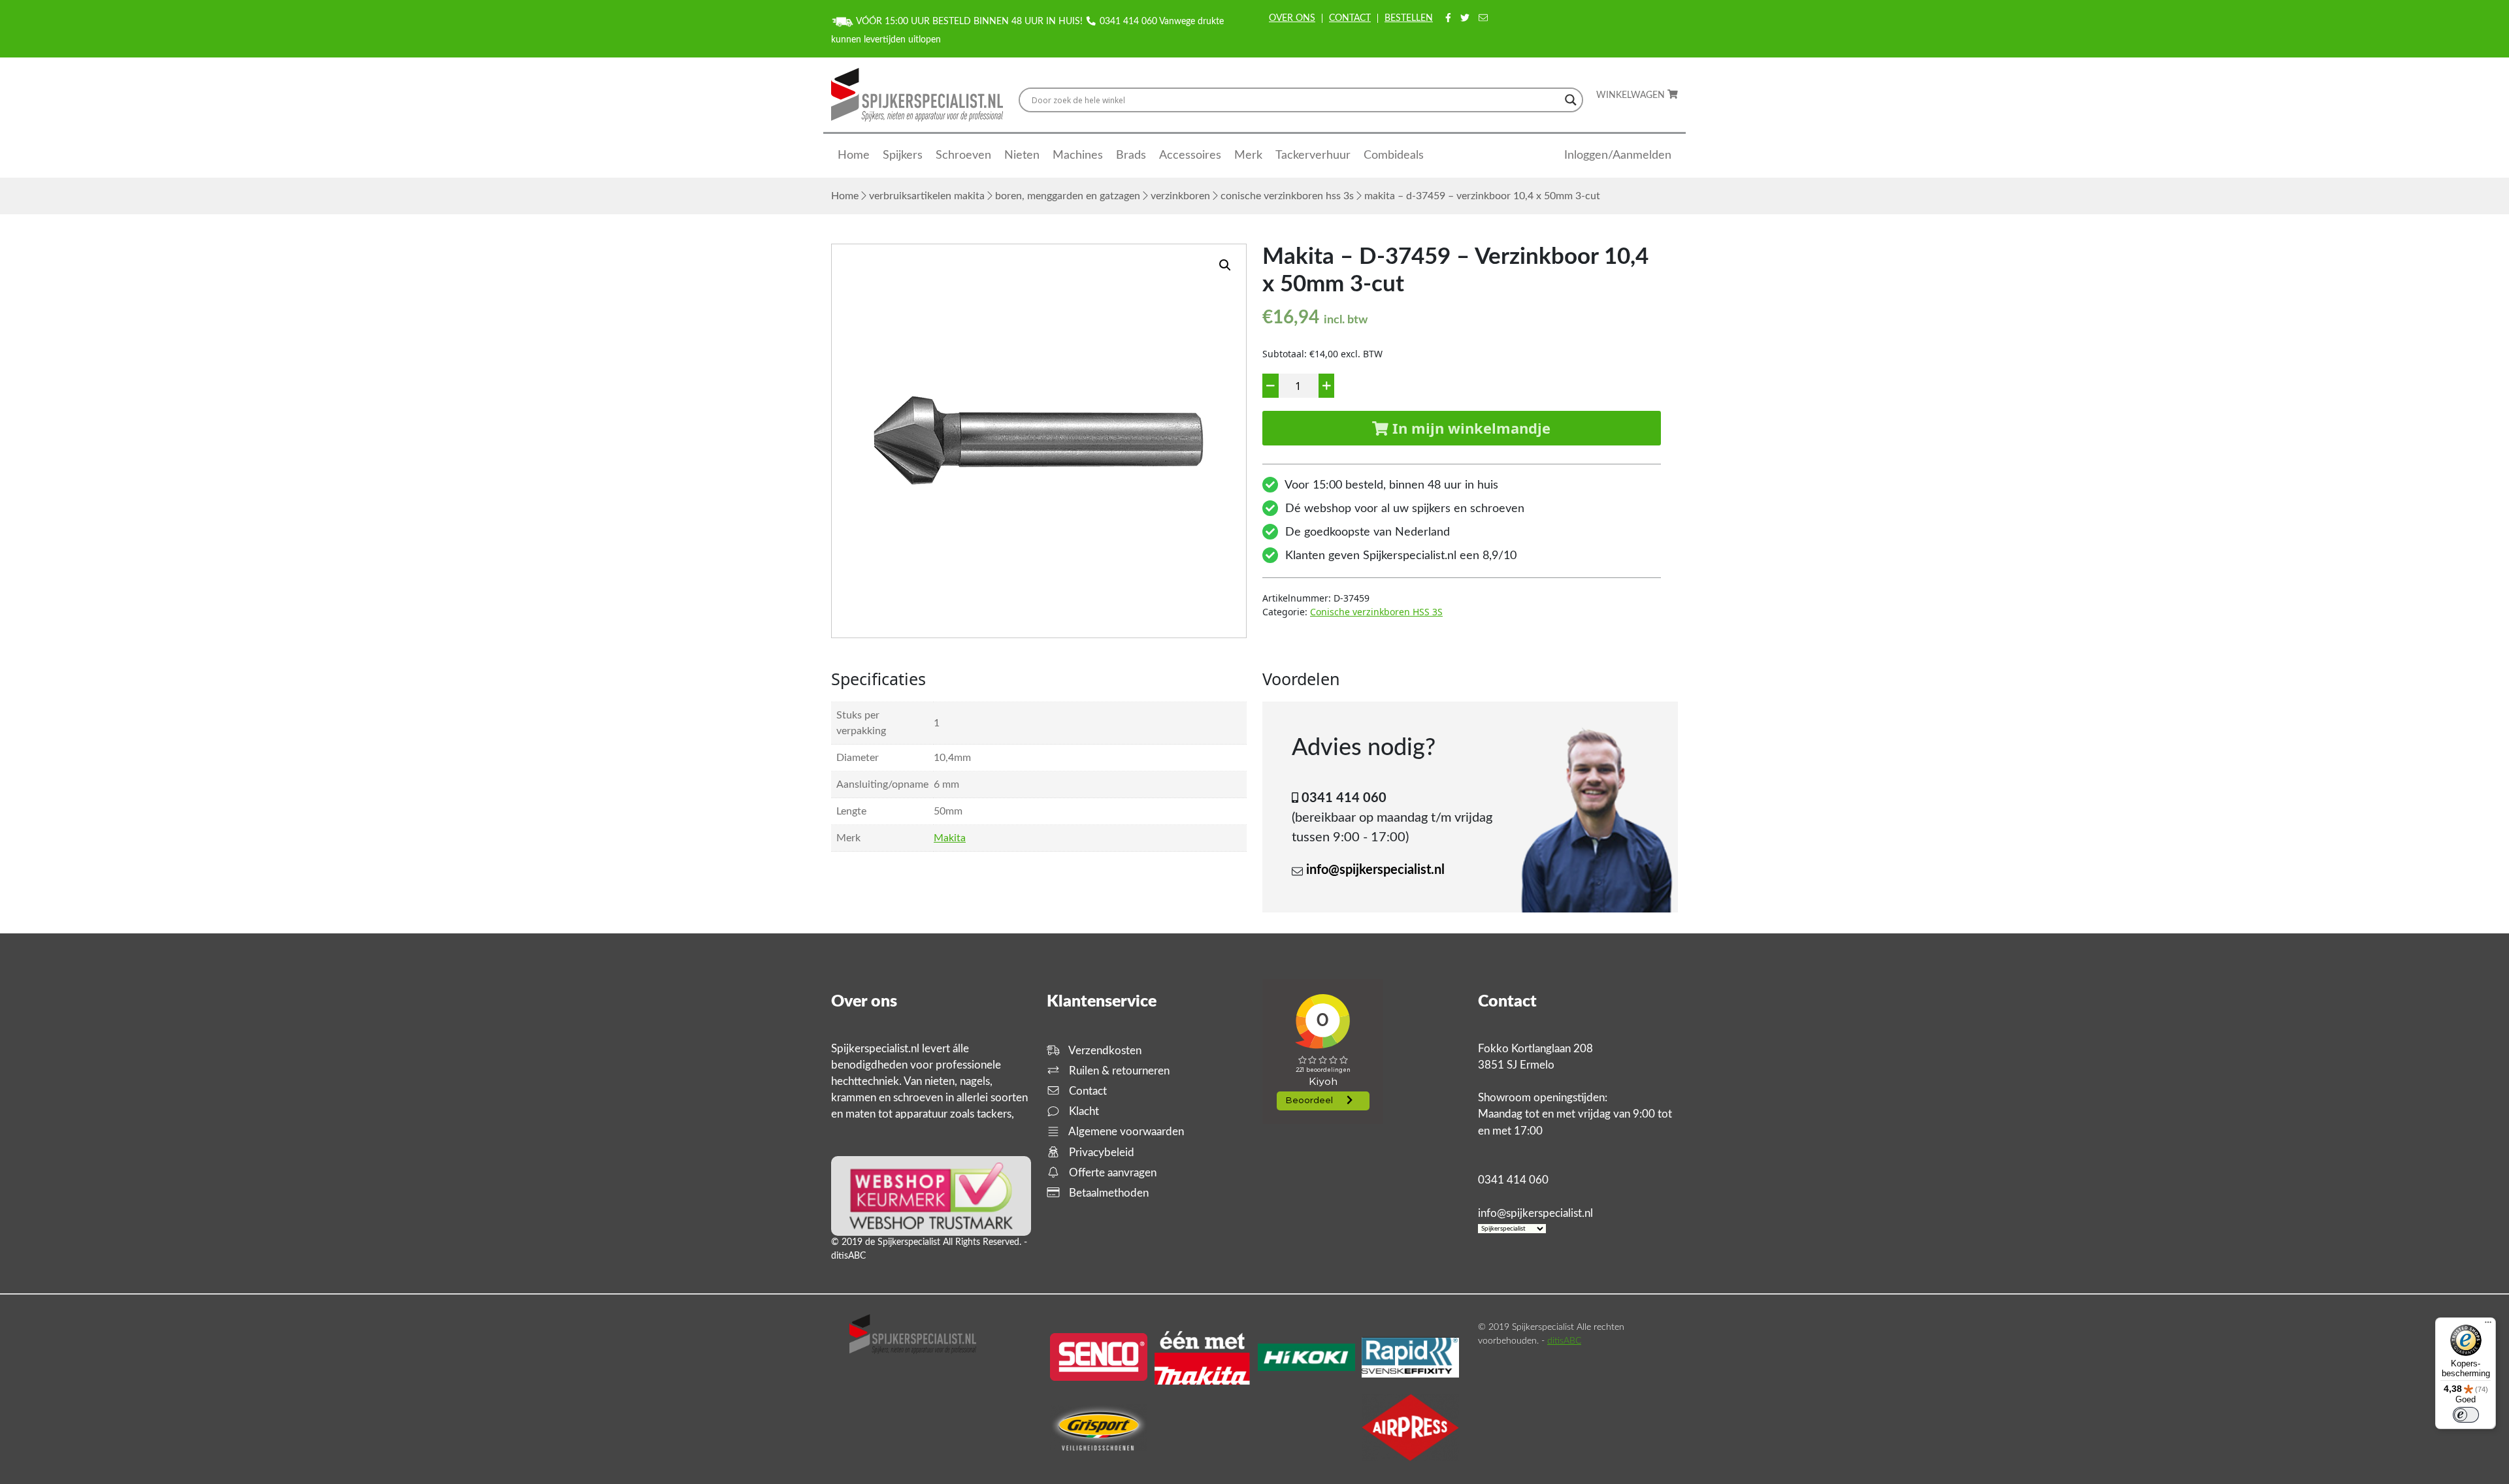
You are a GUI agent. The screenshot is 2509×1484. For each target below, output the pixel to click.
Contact (1350, 18)
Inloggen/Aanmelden (1618, 155)
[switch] (2466, 1415)
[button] (1225, 265)
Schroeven (963, 155)
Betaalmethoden (1107, 1193)
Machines (1078, 155)
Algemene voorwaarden (1125, 1132)
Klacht (1083, 1111)
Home (854, 155)
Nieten (1022, 155)
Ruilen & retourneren (1118, 1071)
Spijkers (903, 155)
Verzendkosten (1104, 1051)
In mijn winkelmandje (1469, 428)
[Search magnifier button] (1571, 100)
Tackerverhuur (1313, 155)
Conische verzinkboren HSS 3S (1287, 196)
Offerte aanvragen (1111, 1173)
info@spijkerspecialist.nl (1375, 870)
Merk (1248, 155)
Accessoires (1190, 155)
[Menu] (2488, 1325)
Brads (1131, 155)
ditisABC (1564, 1341)
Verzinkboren (1180, 196)
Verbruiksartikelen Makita (927, 196)
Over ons (1292, 18)
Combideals (1394, 155)
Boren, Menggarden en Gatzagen (1068, 196)
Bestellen (1409, 18)
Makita (950, 838)
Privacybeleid (1100, 1153)
